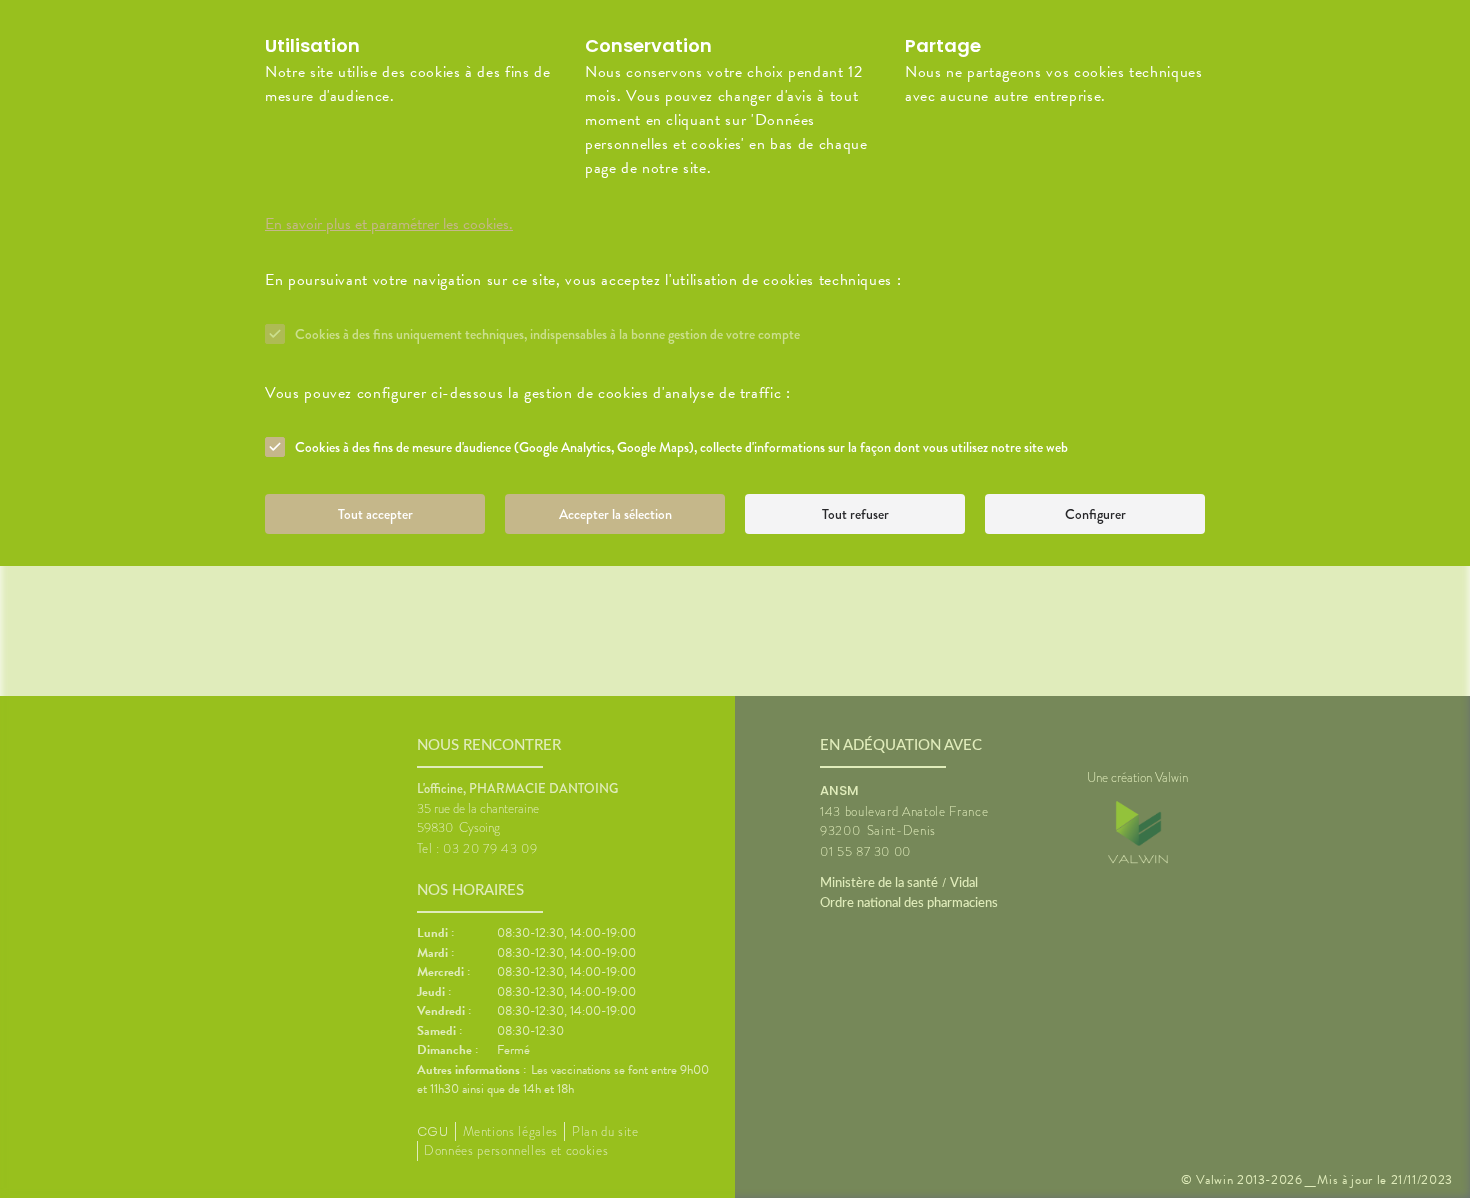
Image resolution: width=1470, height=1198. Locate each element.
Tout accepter (375, 514)
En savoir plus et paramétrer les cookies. (389, 224)
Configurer (1095, 514)
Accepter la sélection (615, 514)
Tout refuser (855, 514)
